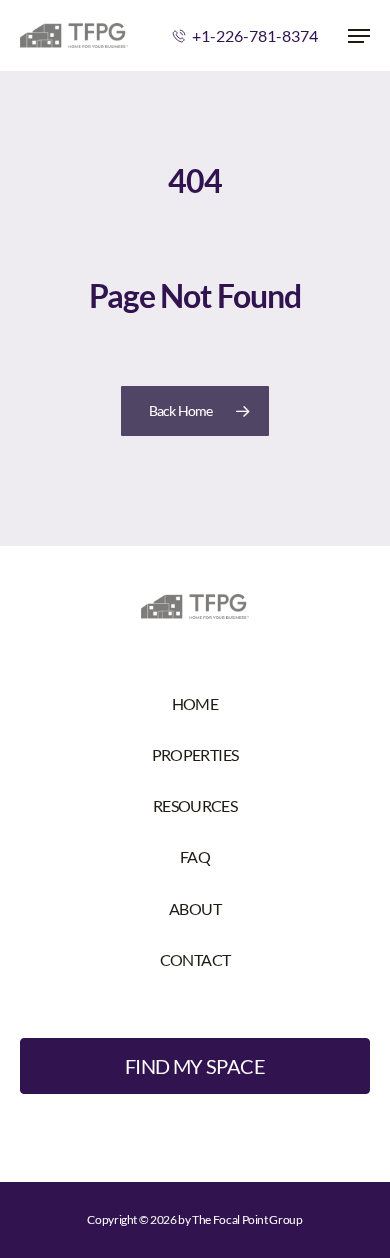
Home (195, 703)
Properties (195, 754)
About (195, 908)
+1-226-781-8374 (255, 36)
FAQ (195, 856)
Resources (195, 805)
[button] (359, 36)
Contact (195, 959)
